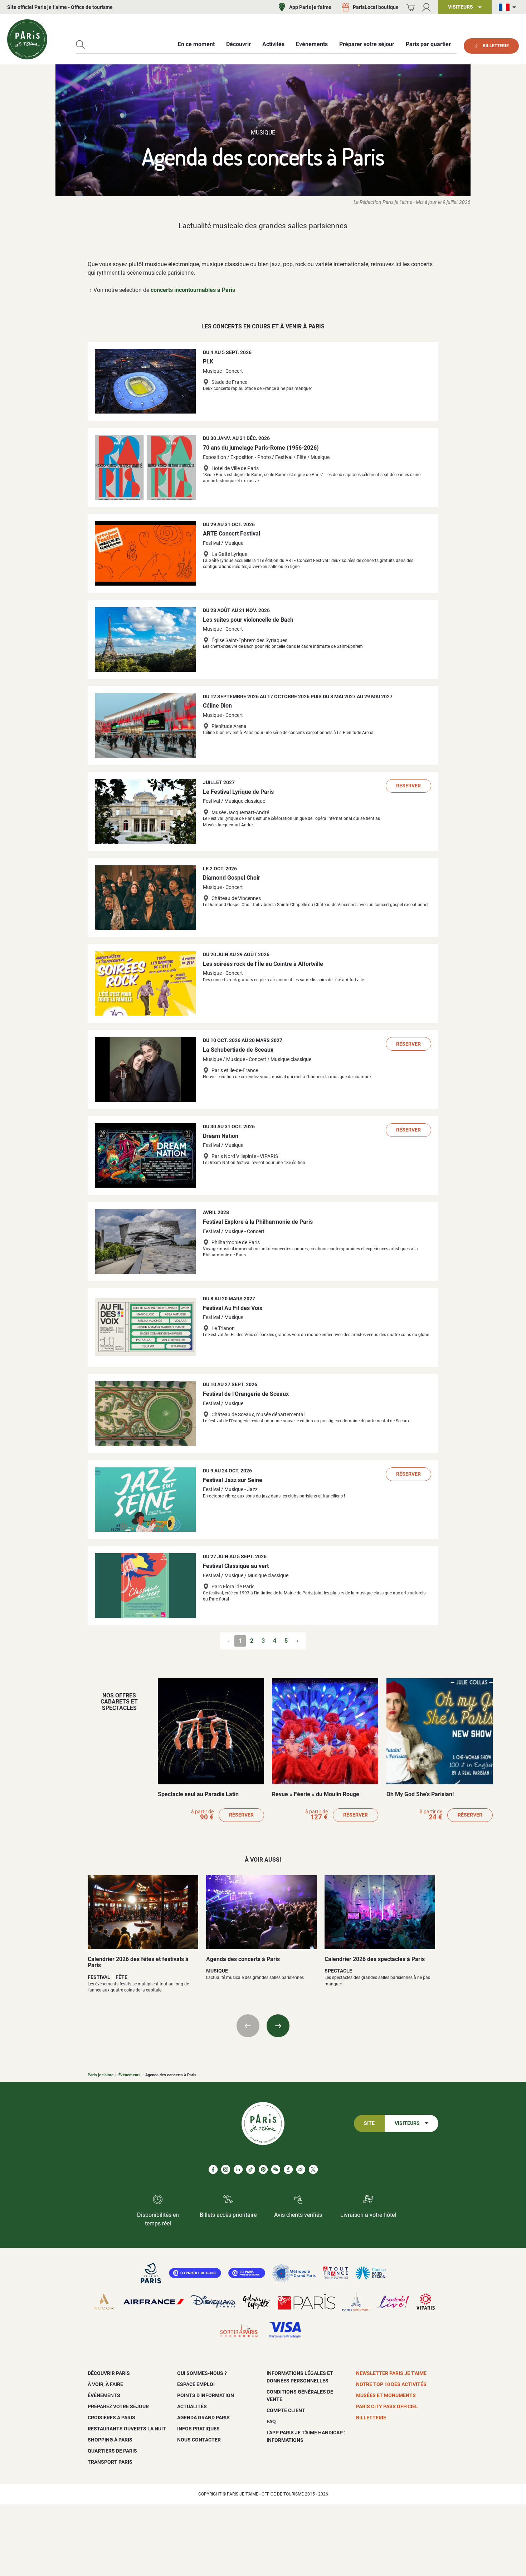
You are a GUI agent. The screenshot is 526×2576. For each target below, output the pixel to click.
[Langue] (509, 7)
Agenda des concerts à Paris (243, 1959)
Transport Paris (110, 2462)
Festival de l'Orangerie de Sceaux (246, 1394)
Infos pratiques (198, 2429)
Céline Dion (217, 706)
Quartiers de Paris (112, 2451)
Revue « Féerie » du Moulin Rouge (316, 1794)
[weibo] (301, 2169)
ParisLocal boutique (376, 7)
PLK (208, 361)
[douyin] (288, 2169)
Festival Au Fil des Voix (233, 1308)
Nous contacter (199, 2440)
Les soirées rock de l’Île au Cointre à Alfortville (263, 964)
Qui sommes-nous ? (202, 2373)
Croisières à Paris (111, 2418)
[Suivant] (278, 2026)
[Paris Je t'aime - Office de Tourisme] (27, 39)
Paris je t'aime (101, 2075)
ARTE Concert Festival (232, 534)
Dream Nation (221, 1136)
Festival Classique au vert (236, 1566)
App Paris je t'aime (310, 7)
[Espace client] (426, 7)
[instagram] (226, 2169)
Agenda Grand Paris (203, 2418)
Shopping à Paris (110, 2440)
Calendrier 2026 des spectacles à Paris (375, 1959)
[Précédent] (248, 2026)
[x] (313, 2169)
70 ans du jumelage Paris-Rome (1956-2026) (261, 448)
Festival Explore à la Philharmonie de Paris (258, 1222)
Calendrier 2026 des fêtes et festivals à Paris (138, 1962)
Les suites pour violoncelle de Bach (248, 620)
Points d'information (206, 2395)
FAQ (271, 2421)
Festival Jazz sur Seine (233, 1480)
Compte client (286, 2410)
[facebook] (213, 2169)
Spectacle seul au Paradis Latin (198, 1794)
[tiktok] (251, 2169)
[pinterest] (263, 2169)
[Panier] (410, 7)
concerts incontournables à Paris (193, 290)
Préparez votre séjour (118, 2406)
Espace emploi (196, 2384)
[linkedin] (238, 2169)
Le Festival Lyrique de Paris (238, 792)
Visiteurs (407, 2123)
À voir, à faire (105, 2384)
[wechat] (276, 2169)
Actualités (192, 2406)
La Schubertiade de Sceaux (238, 1050)
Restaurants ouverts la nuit (127, 2429)
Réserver (408, 786)
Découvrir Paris (109, 2373)
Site (369, 2123)
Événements (130, 2075)
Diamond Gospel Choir (232, 878)
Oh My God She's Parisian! (420, 1794)
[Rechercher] (80, 45)
